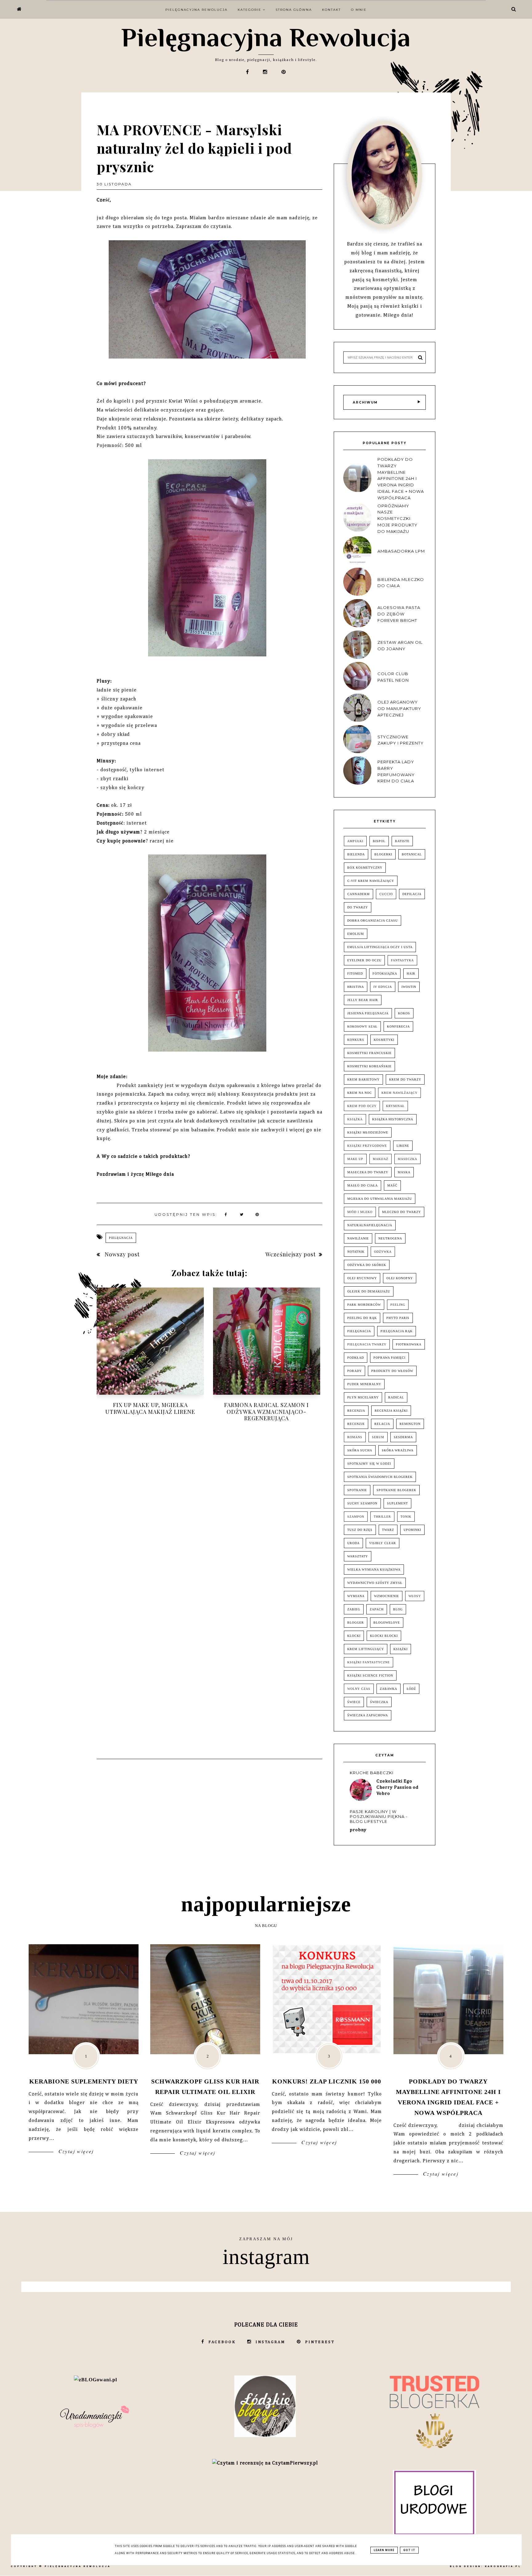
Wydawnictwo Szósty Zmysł (375, 1583)
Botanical (412, 854)
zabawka (389, 1689)
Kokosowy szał (362, 1026)
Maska (404, 1172)
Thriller (382, 1517)
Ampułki (355, 841)
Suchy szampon (362, 1503)
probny (358, 1830)
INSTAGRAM (270, 2342)
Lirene (403, 1146)
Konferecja (398, 1026)
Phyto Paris (398, 1318)
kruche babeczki (372, 1773)
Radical (396, 1397)
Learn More (384, 2550)
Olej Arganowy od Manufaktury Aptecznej (399, 708)
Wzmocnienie (387, 1596)
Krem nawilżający (399, 1093)
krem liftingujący (366, 1649)
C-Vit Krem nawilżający (371, 881)
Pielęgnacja (121, 1238)
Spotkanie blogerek (396, 1490)
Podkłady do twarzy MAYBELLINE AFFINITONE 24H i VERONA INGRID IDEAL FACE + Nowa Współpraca (401, 479)
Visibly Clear (383, 1543)
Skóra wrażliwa (398, 1450)
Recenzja (356, 1411)
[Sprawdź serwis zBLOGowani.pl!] (95, 2380)
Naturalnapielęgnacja (370, 1225)
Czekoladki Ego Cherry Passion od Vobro (398, 1787)
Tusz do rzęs (360, 1530)
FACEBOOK (222, 2342)
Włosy (415, 1596)
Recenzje (356, 1424)
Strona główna (294, 10)
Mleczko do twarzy (401, 1212)
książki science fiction (370, 1675)
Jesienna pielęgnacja (368, 1013)
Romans (355, 1437)
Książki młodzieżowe (368, 1132)
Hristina (356, 987)
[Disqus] (210, 1517)
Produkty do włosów (392, 1371)
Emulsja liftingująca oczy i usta (380, 947)
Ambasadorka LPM (401, 551)
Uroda (353, 1543)
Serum (378, 1437)
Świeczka (379, 1702)
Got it (409, 2550)
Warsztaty (358, 1556)
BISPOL (379, 841)
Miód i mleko (360, 1212)
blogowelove (387, 1623)
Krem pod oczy (362, 1106)
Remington (410, 1424)
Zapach (377, 1609)
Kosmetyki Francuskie (369, 1053)
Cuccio (386, 894)
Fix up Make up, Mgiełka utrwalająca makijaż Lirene (150, 1408)
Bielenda (356, 854)
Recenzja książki (391, 1411)
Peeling (398, 1305)
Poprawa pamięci (389, 1358)
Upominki (412, 1530)
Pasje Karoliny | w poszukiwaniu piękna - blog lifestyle (379, 1816)
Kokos (404, 1013)
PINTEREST (320, 2342)
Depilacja (412, 894)
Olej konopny (400, 1278)
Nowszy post (121, 1254)
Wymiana (356, 1596)
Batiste (402, 841)
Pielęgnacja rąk (397, 1331)
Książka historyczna (393, 1119)
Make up (355, 1159)
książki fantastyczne (369, 1662)
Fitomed (355, 974)
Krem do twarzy (405, 1079)
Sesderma (403, 1437)
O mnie (359, 10)
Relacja (382, 1424)
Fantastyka (402, 960)
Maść (392, 1185)
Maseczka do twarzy (368, 1172)
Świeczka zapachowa (368, 1715)
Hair (411, 974)
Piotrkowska (409, 1344)
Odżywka (383, 1252)
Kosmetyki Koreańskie (369, 1066)
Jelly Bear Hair (363, 1000)
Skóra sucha (360, 1450)
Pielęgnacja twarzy (367, 1344)
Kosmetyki (384, 1040)
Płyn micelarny (363, 1397)
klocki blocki (384, 1636)
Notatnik (356, 1252)
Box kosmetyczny (365, 868)
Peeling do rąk (362, 1318)
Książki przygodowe (367, 1146)
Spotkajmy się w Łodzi (369, 1464)
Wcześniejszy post (291, 1254)
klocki (354, 1636)
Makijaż (381, 1159)
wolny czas (359, 1689)
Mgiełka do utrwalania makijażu (380, 1199)
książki (401, 1649)
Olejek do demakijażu (369, 1291)
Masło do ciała (363, 1185)
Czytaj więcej (75, 2151)
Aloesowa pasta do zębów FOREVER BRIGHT (399, 614)
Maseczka (407, 1159)
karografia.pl (503, 2566)
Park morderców (364, 1305)
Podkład (356, 1358)
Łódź (411, 1689)
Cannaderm (359, 894)
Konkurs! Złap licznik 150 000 (327, 2081)
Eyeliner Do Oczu (364, 960)
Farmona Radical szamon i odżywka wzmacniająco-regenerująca (266, 1412)
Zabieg (354, 1609)
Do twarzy (358, 907)
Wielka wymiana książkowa (374, 1570)
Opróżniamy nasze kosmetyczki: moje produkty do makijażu (397, 519)
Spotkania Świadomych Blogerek (380, 1477)
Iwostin (409, 987)
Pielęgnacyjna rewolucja (196, 10)
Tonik (406, 1517)
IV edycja (383, 987)
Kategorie (250, 10)
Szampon (356, 1517)
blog (398, 1609)
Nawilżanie (358, 1238)
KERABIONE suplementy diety (84, 2081)
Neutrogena (390, 1238)
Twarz (388, 1530)
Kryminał (395, 1106)
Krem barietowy (363, 1079)
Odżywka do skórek (367, 1265)
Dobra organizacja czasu (373, 921)
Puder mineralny (364, 1384)
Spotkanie (357, 1490)
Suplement (397, 1503)
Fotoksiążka (385, 974)
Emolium (356, 934)
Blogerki (383, 854)
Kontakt (331, 10)
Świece (354, 1702)
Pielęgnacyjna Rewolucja (266, 37)
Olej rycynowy (362, 1278)
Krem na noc (360, 1093)
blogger (356, 1623)
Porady (355, 1371)
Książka (355, 1119)
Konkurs (356, 1040)
